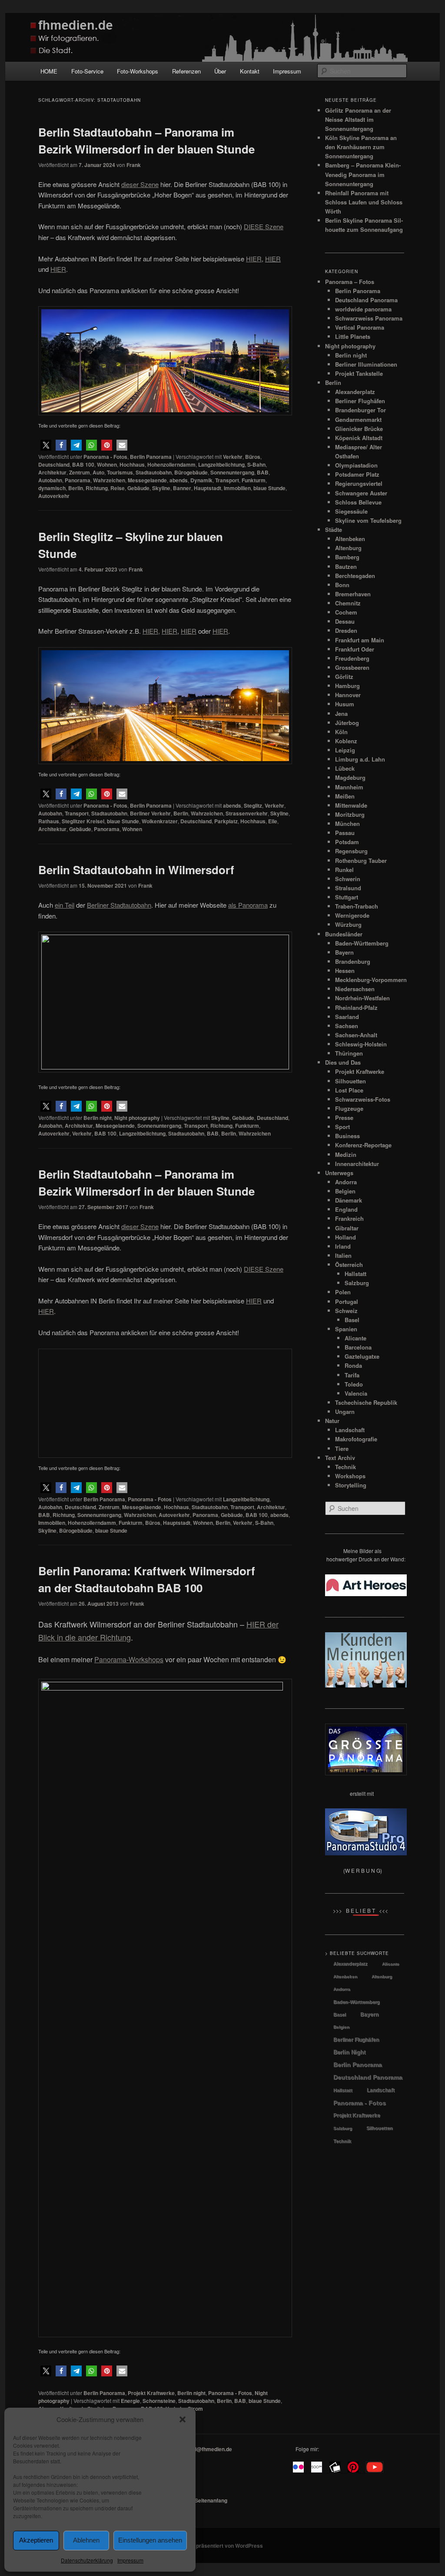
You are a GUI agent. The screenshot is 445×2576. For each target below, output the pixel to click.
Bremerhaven (353, 594)
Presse (344, 1118)
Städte (334, 530)
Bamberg (347, 557)
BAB (263, 472)
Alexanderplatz (355, 392)
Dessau (345, 621)
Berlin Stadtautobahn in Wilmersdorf (136, 870)
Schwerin (348, 879)
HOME (49, 71)
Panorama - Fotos (105, 457)
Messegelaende (147, 480)
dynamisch (52, 488)
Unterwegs (339, 1173)
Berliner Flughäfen (360, 401)
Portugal (347, 1301)
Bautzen (346, 566)
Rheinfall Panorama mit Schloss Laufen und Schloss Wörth (364, 202)
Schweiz (346, 1311)
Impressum (130, 2560)
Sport (342, 1127)
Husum (345, 704)
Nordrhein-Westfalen (362, 998)
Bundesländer (344, 934)
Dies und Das (343, 1062)
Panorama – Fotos (350, 282)
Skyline (161, 488)
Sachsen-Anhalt (356, 1035)
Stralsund (348, 888)
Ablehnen (86, 2540)
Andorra (346, 1182)
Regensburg (351, 851)
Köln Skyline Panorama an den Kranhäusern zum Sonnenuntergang (361, 147)
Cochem (346, 612)
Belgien (345, 1191)
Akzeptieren (36, 2540)
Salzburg (357, 1283)
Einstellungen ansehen (150, 2540)
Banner (182, 488)
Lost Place (349, 1090)
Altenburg (348, 548)
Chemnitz (348, 603)
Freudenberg (352, 658)
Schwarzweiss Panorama (369, 318)
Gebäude (138, 488)
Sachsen (347, 1026)
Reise (118, 488)
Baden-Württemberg (362, 943)
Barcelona (358, 1347)
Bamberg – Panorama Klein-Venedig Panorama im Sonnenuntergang (363, 174)
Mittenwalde (351, 805)
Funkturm (254, 480)
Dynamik (201, 480)
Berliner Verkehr (150, 813)
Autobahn (50, 480)
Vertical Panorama (360, 327)
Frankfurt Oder (355, 649)
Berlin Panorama (151, 457)
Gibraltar (347, 1228)
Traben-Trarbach (357, 906)
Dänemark (349, 1200)
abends (179, 480)
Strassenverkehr (247, 813)
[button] (183, 2419)
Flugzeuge (349, 1108)
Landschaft (381, 2090)
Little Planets (353, 336)
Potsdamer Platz (357, 474)
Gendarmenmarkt (358, 419)
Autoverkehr (54, 496)
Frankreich (349, 1218)
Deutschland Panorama (366, 300)
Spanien (346, 1329)
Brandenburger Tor (360, 410)
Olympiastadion (356, 465)
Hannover (348, 695)
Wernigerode (352, 915)
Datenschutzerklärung (87, 2560)
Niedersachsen (355, 989)
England (346, 1209)
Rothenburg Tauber (361, 860)
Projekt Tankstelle (359, 373)
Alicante (355, 1338)
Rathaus (49, 821)
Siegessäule (351, 511)
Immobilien (237, 488)
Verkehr (233, 457)
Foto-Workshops (138, 71)
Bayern (344, 952)
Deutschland (54, 464)
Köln (341, 732)
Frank (134, 165)
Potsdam (347, 842)
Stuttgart (347, 897)
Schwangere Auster (361, 493)
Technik (342, 2141)
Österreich (349, 1265)
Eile (273, 821)
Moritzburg (350, 814)
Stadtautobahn (154, 472)
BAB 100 (83, 464)
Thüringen (349, 1053)
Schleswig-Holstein (361, 1044)
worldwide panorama (363, 309)
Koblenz (346, 741)
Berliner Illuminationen (366, 364)
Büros (253, 457)
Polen (343, 1292)
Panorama (78, 480)
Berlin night (98, 1118)
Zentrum (80, 472)
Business (347, 1136)
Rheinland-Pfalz (356, 1007)
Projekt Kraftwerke (360, 1071)
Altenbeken (350, 539)
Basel (352, 1320)
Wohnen (107, 464)
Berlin (76, 488)
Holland (345, 1237)
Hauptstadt (208, 488)
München (347, 824)
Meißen (345, 796)
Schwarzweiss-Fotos (363, 1099)
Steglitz (253, 805)
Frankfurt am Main (360, 640)
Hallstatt (355, 1274)
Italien (343, 1255)
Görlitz (344, 677)
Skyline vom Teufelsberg (368, 520)
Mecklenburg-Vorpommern (371, 980)
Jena (341, 713)
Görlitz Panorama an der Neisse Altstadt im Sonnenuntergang (358, 119)
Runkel (344, 870)
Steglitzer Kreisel (83, 821)
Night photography (137, 1118)
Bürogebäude (191, 472)
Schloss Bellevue (358, 502)
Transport (227, 480)
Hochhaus (132, 464)
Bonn (342, 585)
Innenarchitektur (357, 1164)
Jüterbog (347, 723)
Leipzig (345, 750)
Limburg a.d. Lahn (360, 759)
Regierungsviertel (359, 483)
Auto (98, 472)
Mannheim (349, 787)
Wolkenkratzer (160, 821)
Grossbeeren (352, 667)
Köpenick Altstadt (359, 438)
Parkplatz (226, 821)
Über (220, 71)
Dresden (346, 630)
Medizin (346, 1154)
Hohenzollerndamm (171, 464)
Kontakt (250, 71)
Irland (343, 1246)
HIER (273, 259)
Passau (345, 833)
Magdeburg (350, 777)
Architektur (52, 472)
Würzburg (348, 924)
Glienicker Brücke (359, 429)
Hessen (345, 971)
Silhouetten (350, 1081)
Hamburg (347, 686)
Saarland (347, 1017)
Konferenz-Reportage (363, 1145)
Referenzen (186, 71)
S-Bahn (256, 464)
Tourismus (120, 472)
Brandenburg (353, 961)
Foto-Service (87, 71)
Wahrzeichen (109, 480)
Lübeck (345, 768)
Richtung (97, 488)
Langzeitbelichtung (221, 464)
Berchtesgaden (355, 576)
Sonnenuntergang (232, 472)
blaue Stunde (269, 488)
